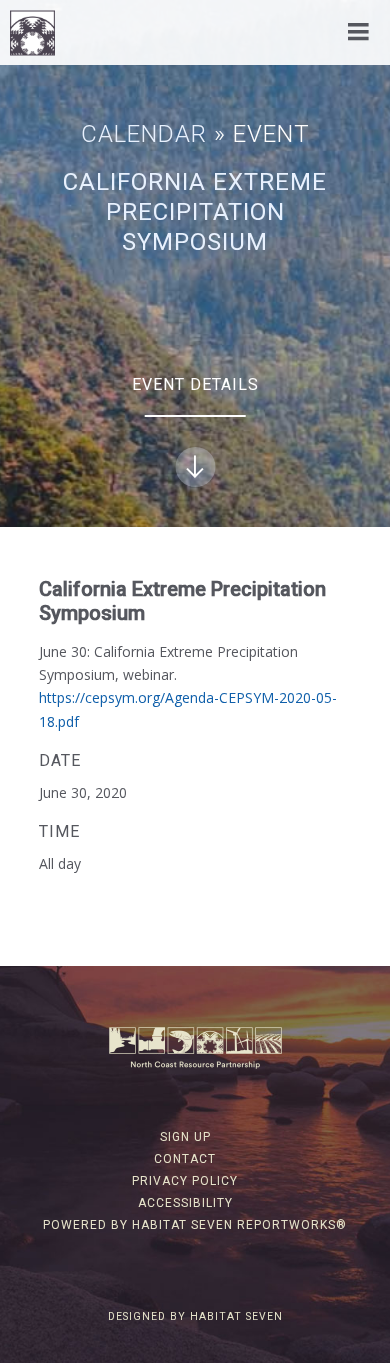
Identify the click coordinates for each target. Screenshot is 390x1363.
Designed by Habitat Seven (195, 1316)
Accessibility (185, 1203)
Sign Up (185, 1137)
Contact (185, 1159)
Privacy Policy (185, 1181)
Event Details (195, 384)
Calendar (144, 134)
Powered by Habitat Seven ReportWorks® (195, 1225)
